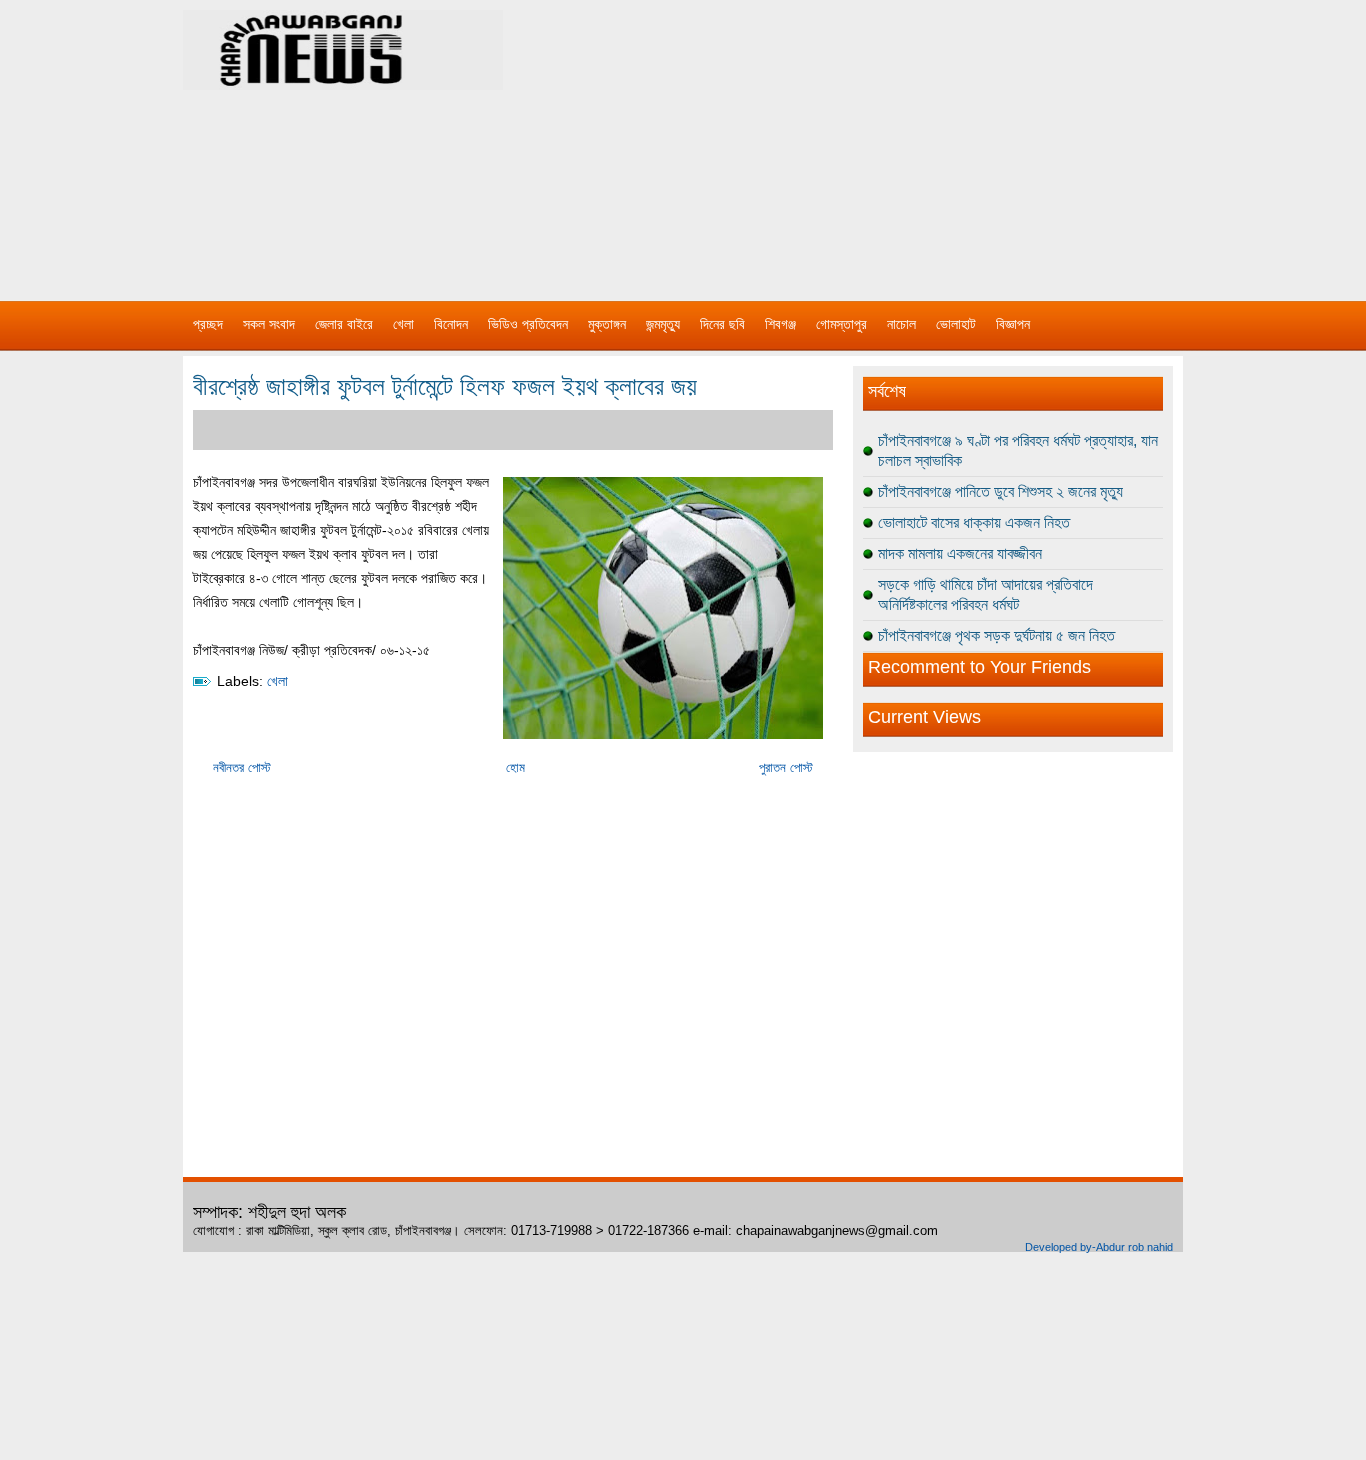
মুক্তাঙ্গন (607, 324)
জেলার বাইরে (344, 324)
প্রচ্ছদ (208, 324)
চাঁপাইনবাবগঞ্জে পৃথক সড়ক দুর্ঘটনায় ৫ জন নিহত (996, 635)
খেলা (403, 324)
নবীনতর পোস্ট (242, 767)
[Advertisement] (893, 140)
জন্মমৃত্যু (663, 324)
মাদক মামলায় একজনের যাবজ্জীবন (960, 553)
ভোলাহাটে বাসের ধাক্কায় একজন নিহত (974, 522)
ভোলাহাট (956, 324)
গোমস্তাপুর (841, 324)
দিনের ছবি (722, 324)
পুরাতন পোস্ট (786, 767)
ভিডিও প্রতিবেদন (528, 324)
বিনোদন (451, 324)
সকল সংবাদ (269, 324)
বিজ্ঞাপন (1013, 324)
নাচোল (901, 324)
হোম (515, 767)
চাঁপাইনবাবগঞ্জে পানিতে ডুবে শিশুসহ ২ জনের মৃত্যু (1000, 491)
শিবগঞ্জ (780, 324)
